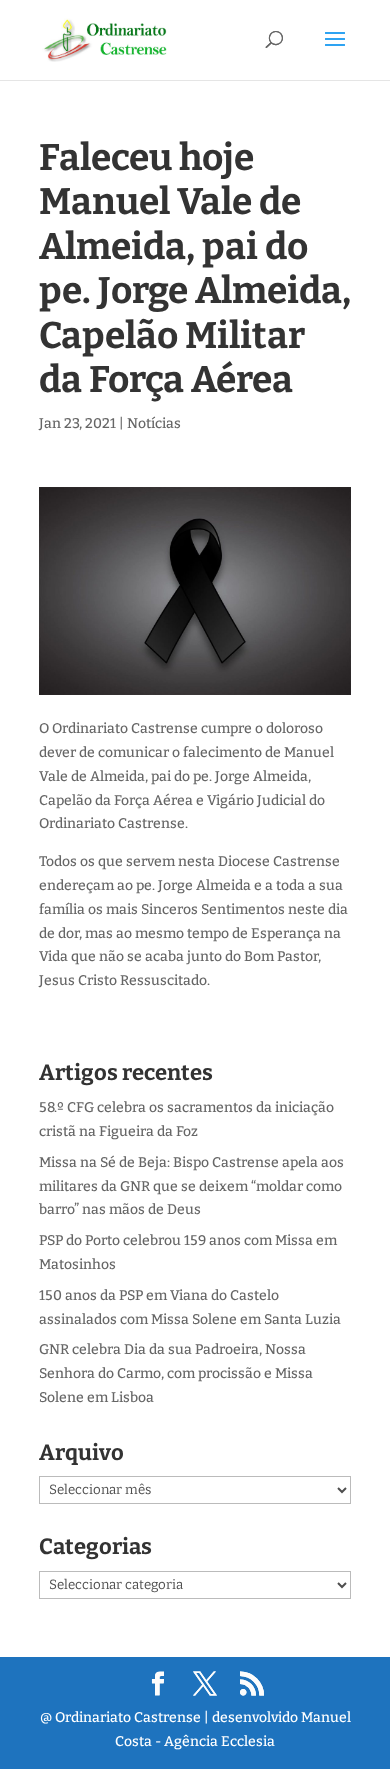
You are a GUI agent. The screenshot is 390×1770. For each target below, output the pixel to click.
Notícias (154, 423)
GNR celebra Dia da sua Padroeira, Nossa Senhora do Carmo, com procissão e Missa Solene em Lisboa (176, 1373)
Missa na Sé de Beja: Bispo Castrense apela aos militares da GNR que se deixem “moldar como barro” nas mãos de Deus (191, 1186)
